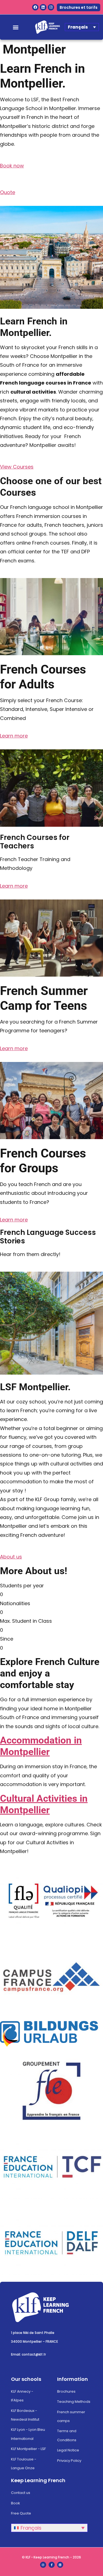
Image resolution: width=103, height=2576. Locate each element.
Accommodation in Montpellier (41, 1746)
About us (11, 1557)
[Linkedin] (43, 7)
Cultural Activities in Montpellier (44, 1804)
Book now (12, 166)
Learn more (14, 736)
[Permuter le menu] (16, 27)
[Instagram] (51, 7)
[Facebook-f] (52, 2565)
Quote (8, 192)
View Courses (17, 467)
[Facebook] (35, 7)
